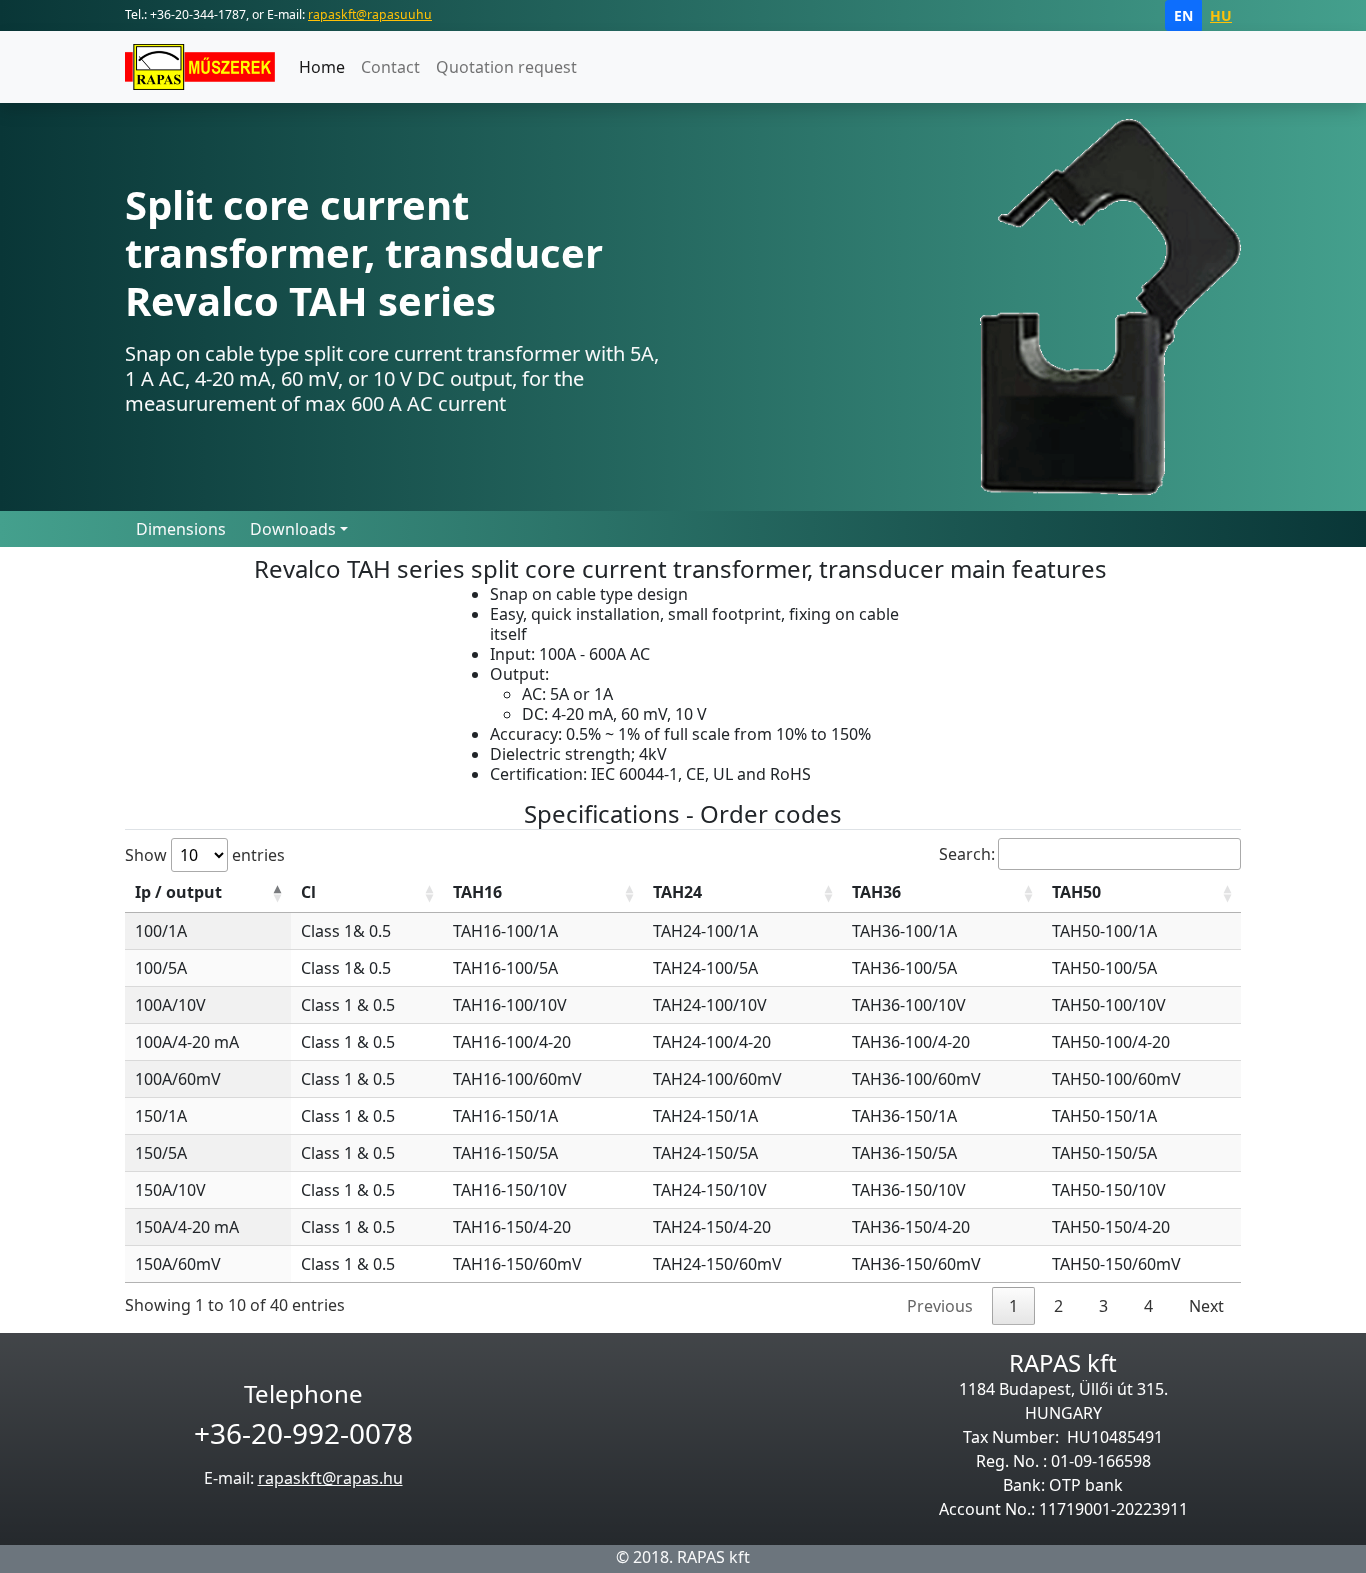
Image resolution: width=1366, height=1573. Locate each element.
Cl (308, 892)
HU (1221, 15)
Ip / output (178, 892)
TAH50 (1076, 892)
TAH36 (876, 892)
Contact (390, 67)
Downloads (293, 529)
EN (1183, 15)
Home (322, 67)
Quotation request (506, 67)
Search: (967, 854)
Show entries (205, 855)
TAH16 (477, 892)
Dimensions (181, 529)
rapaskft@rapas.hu (330, 1478)
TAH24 (677, 892)
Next (1206, 1306)
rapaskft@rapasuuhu (370, 14)
